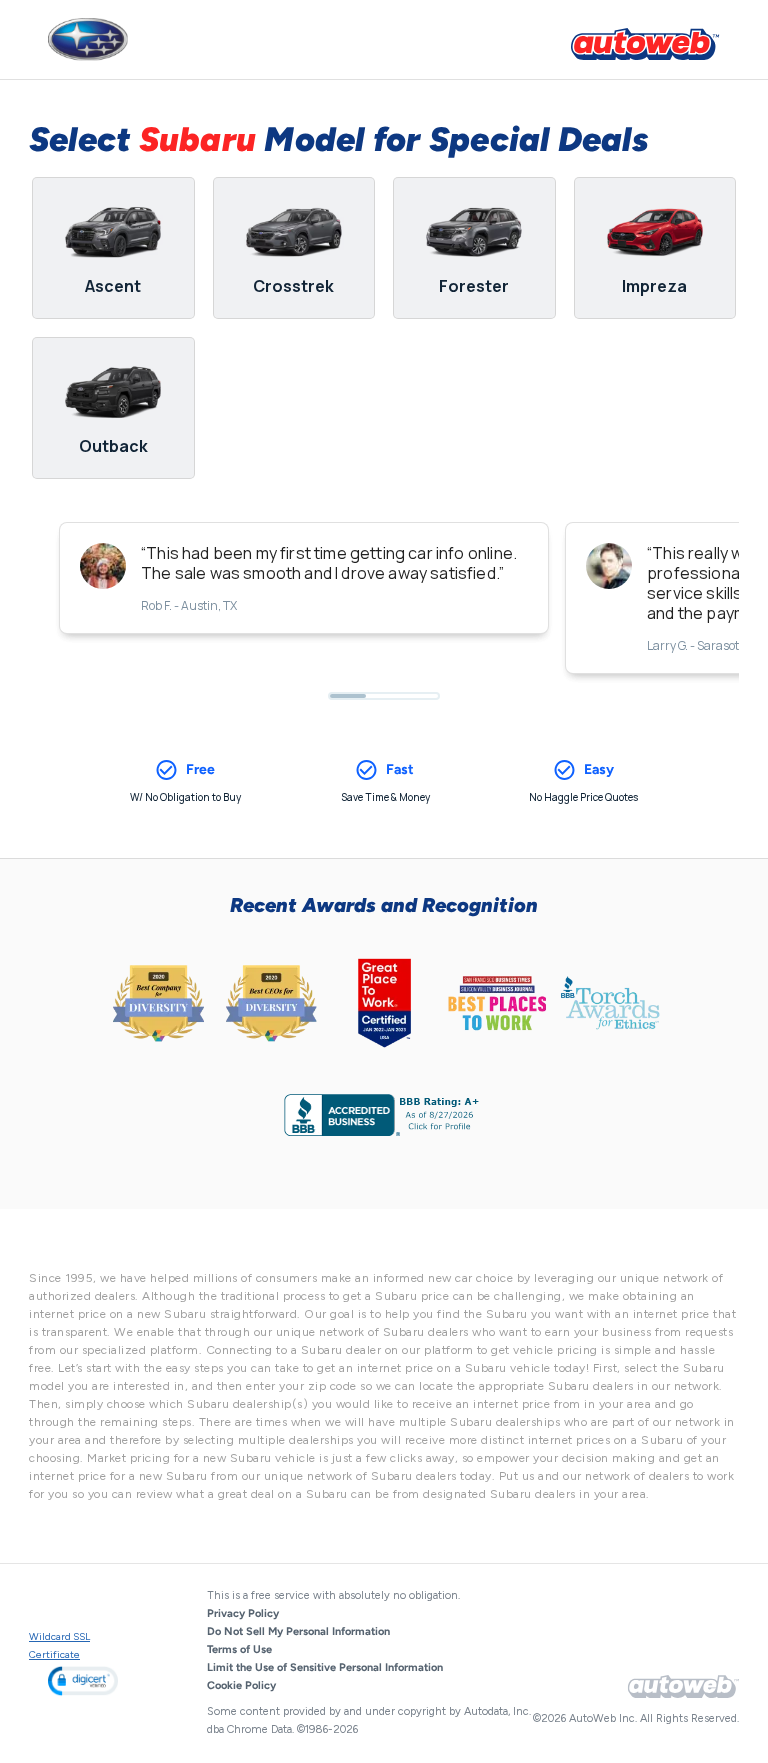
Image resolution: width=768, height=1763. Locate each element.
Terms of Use (239, 1649)
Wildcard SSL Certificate (59, 1645)
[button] (83, 1680)
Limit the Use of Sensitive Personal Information (325, 1667)
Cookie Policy (241, 1685)
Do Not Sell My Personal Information (298, 1631)
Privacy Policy (243, 1613)
